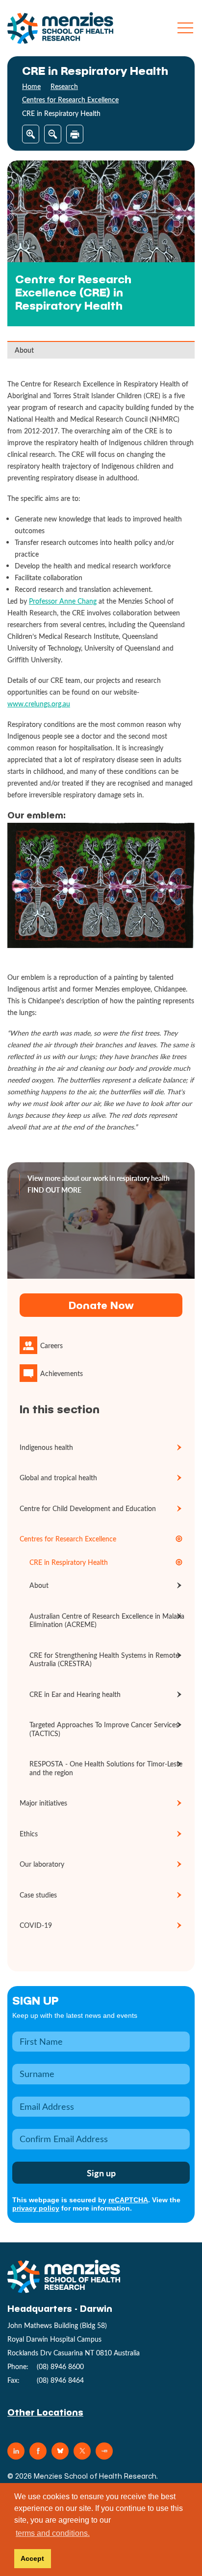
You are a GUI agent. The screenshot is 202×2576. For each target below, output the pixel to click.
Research (64, 86)
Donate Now (101, 1305)
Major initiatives (43, 1803)
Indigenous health (46, 1447)
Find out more (54, 1190)
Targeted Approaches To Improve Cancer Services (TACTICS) (104, 1729)
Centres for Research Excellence (70, 100)
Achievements (62, 1373)
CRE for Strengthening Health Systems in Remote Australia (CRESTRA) (104, 1660)
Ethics (29, 1834)
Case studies (38, 1895)
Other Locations (45, 2412)
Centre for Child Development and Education (88, 1508)
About (24, 350)
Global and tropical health (58, 1478)
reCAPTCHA (128, 2200)
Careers (51, 1345)
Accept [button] (32, 2558)
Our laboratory (42, 1864)
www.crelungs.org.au (39, 704)
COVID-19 (36, 1925)
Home (31, 86)
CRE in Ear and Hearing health (75, 1694)
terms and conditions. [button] (53, 2533)
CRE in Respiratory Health (69, 1562)
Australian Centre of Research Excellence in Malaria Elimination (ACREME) (107, 1620)
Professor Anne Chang (63, 601)
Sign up (36, 2000)
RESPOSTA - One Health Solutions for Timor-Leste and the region (106, 1768)
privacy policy (36, 2208)
